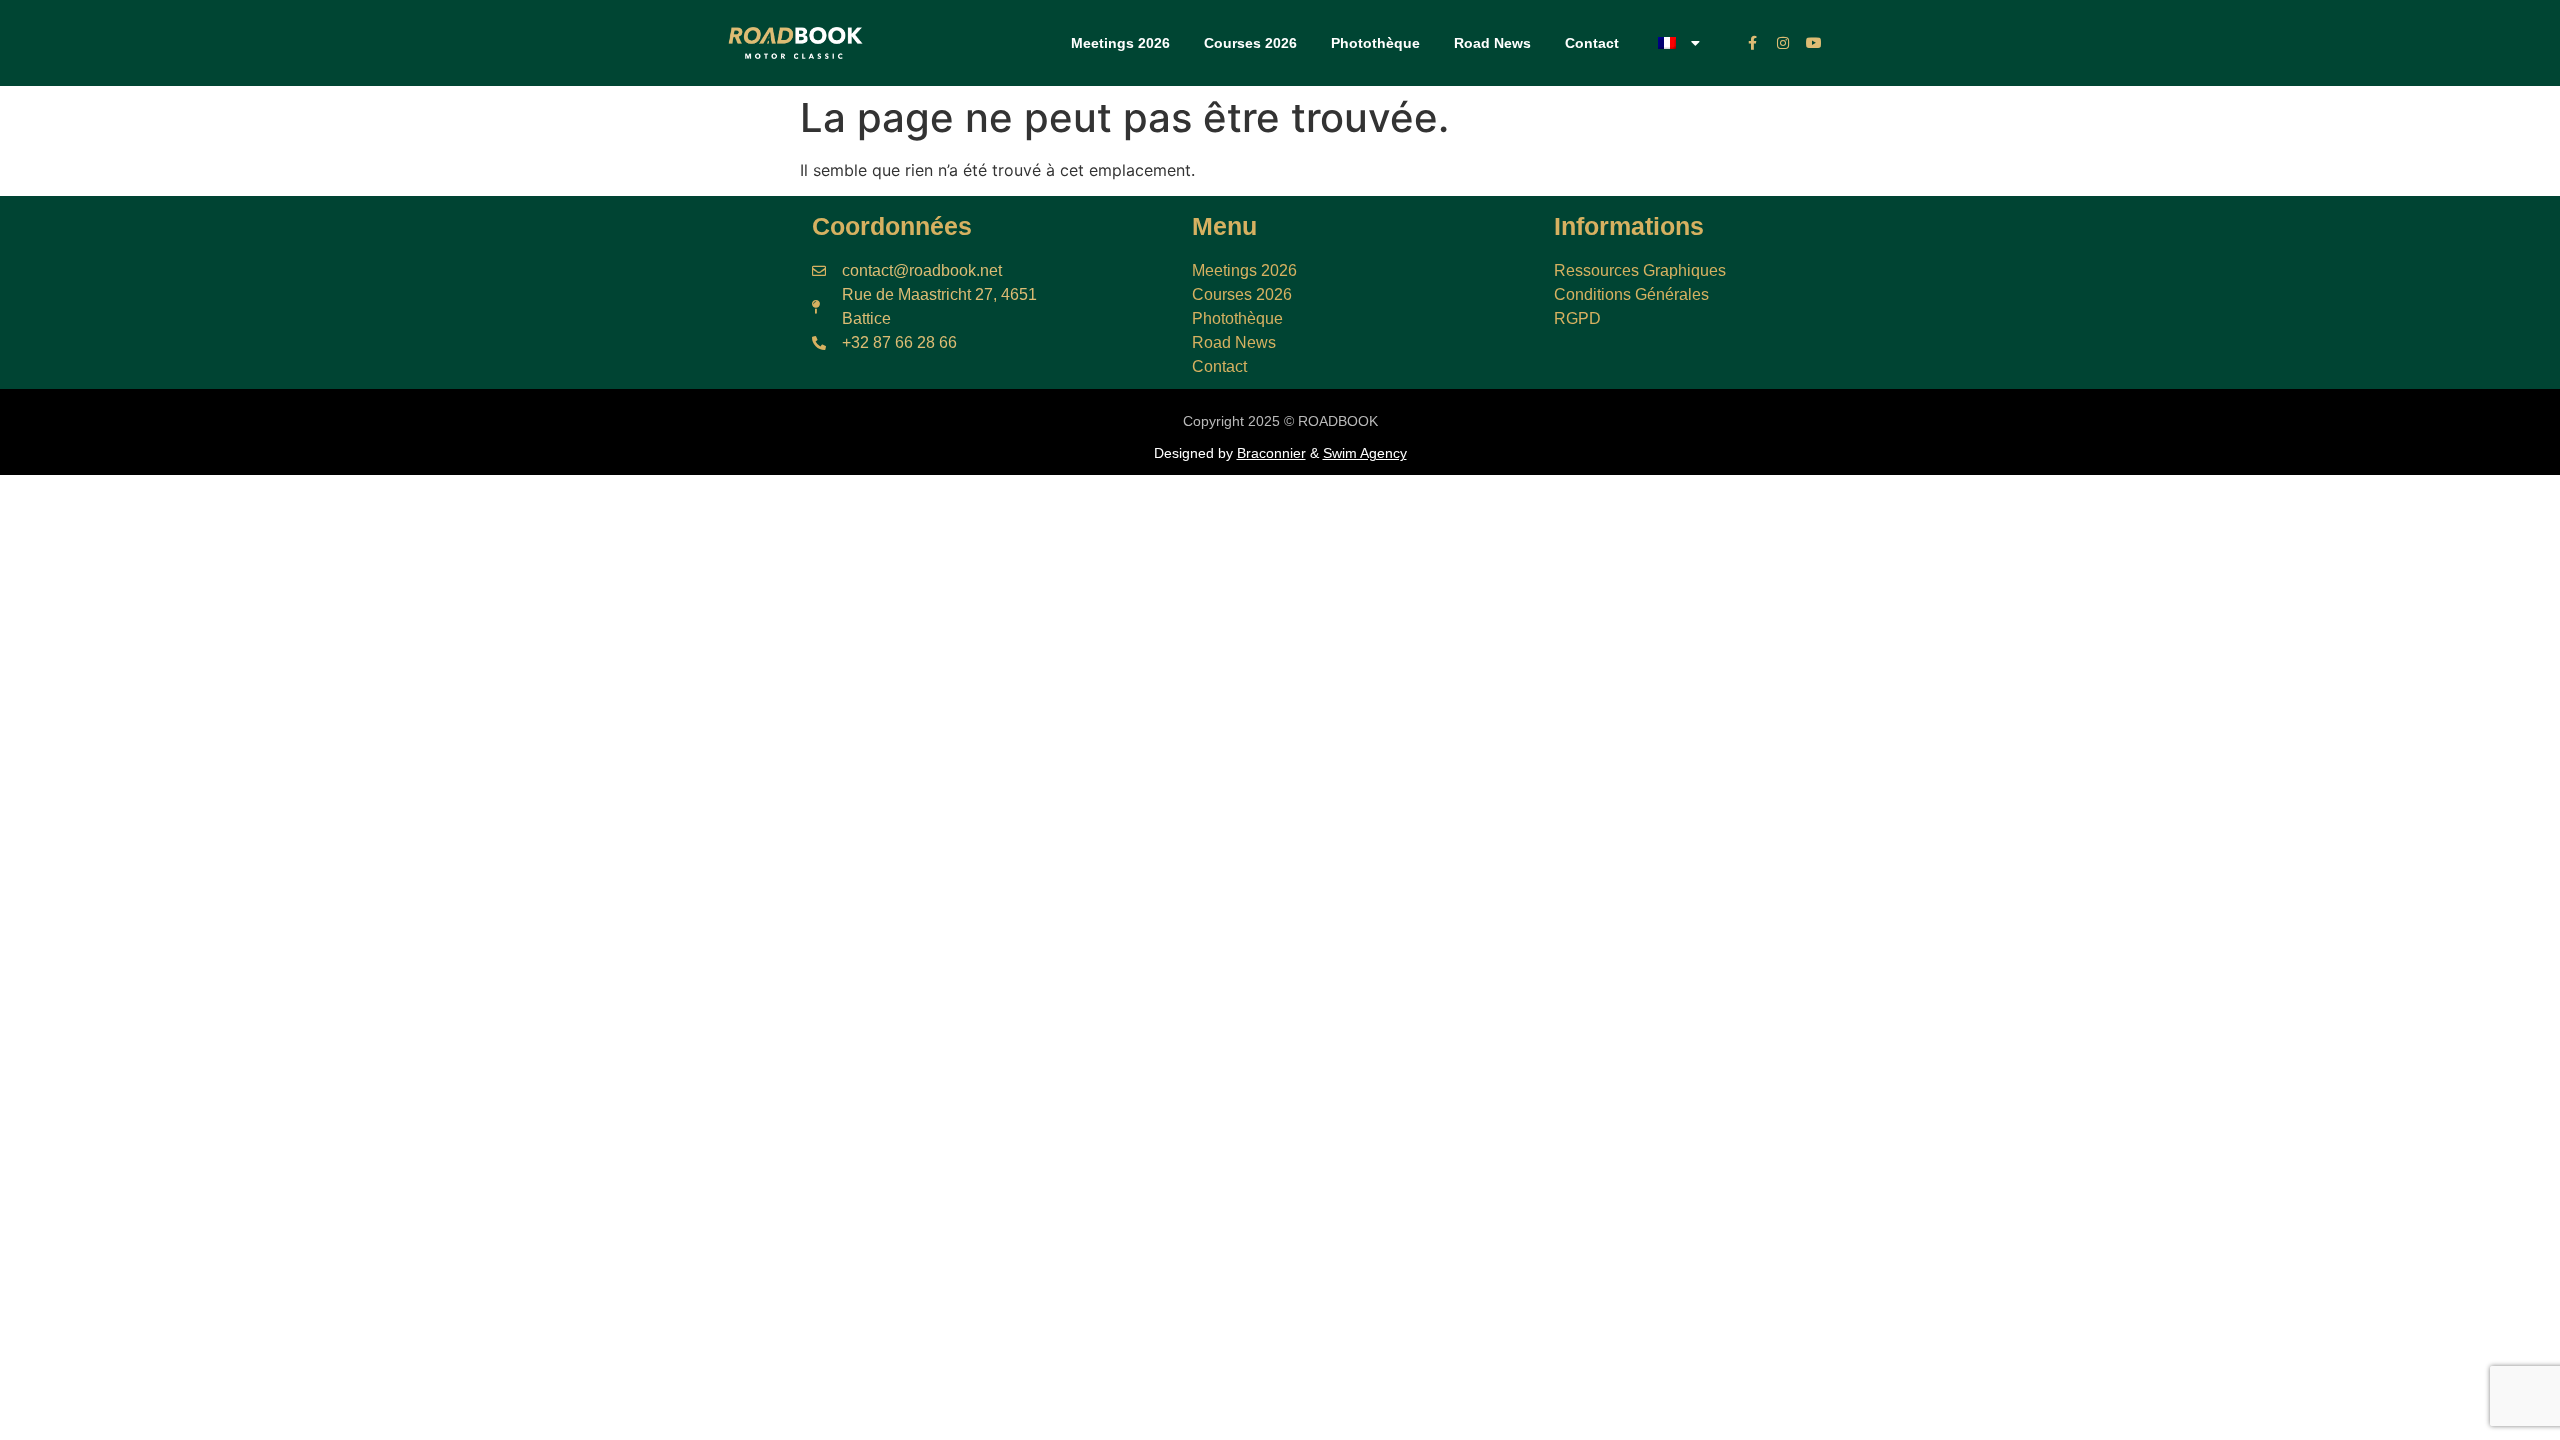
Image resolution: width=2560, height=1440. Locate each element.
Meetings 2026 (1120, 43)
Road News (1492, 43)
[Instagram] (1783, 43)
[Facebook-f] (1752, 43)
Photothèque (1375, 43)
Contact (1592, 43)
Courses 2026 (1250, 43)
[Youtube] (1814, 43)
